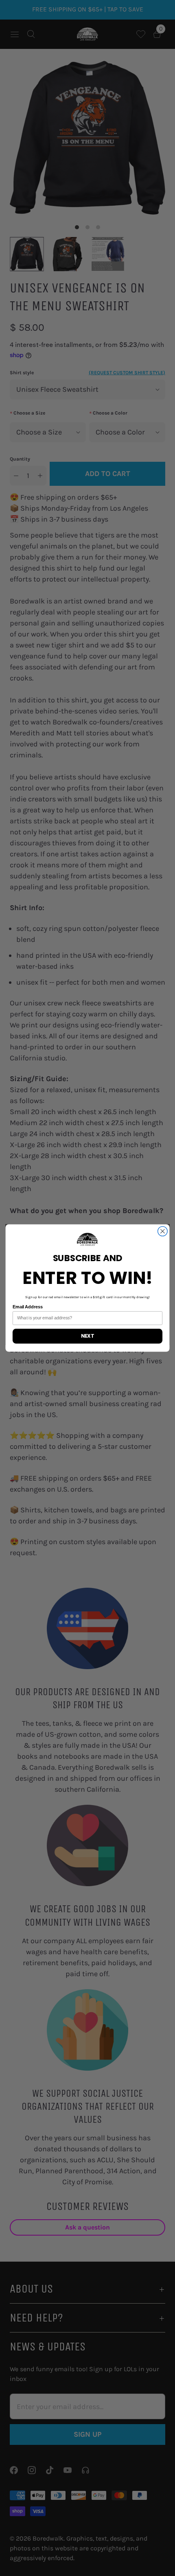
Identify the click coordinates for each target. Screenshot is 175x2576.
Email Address (28, 1307)
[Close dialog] (163, 1231)
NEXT (87, 1336)
